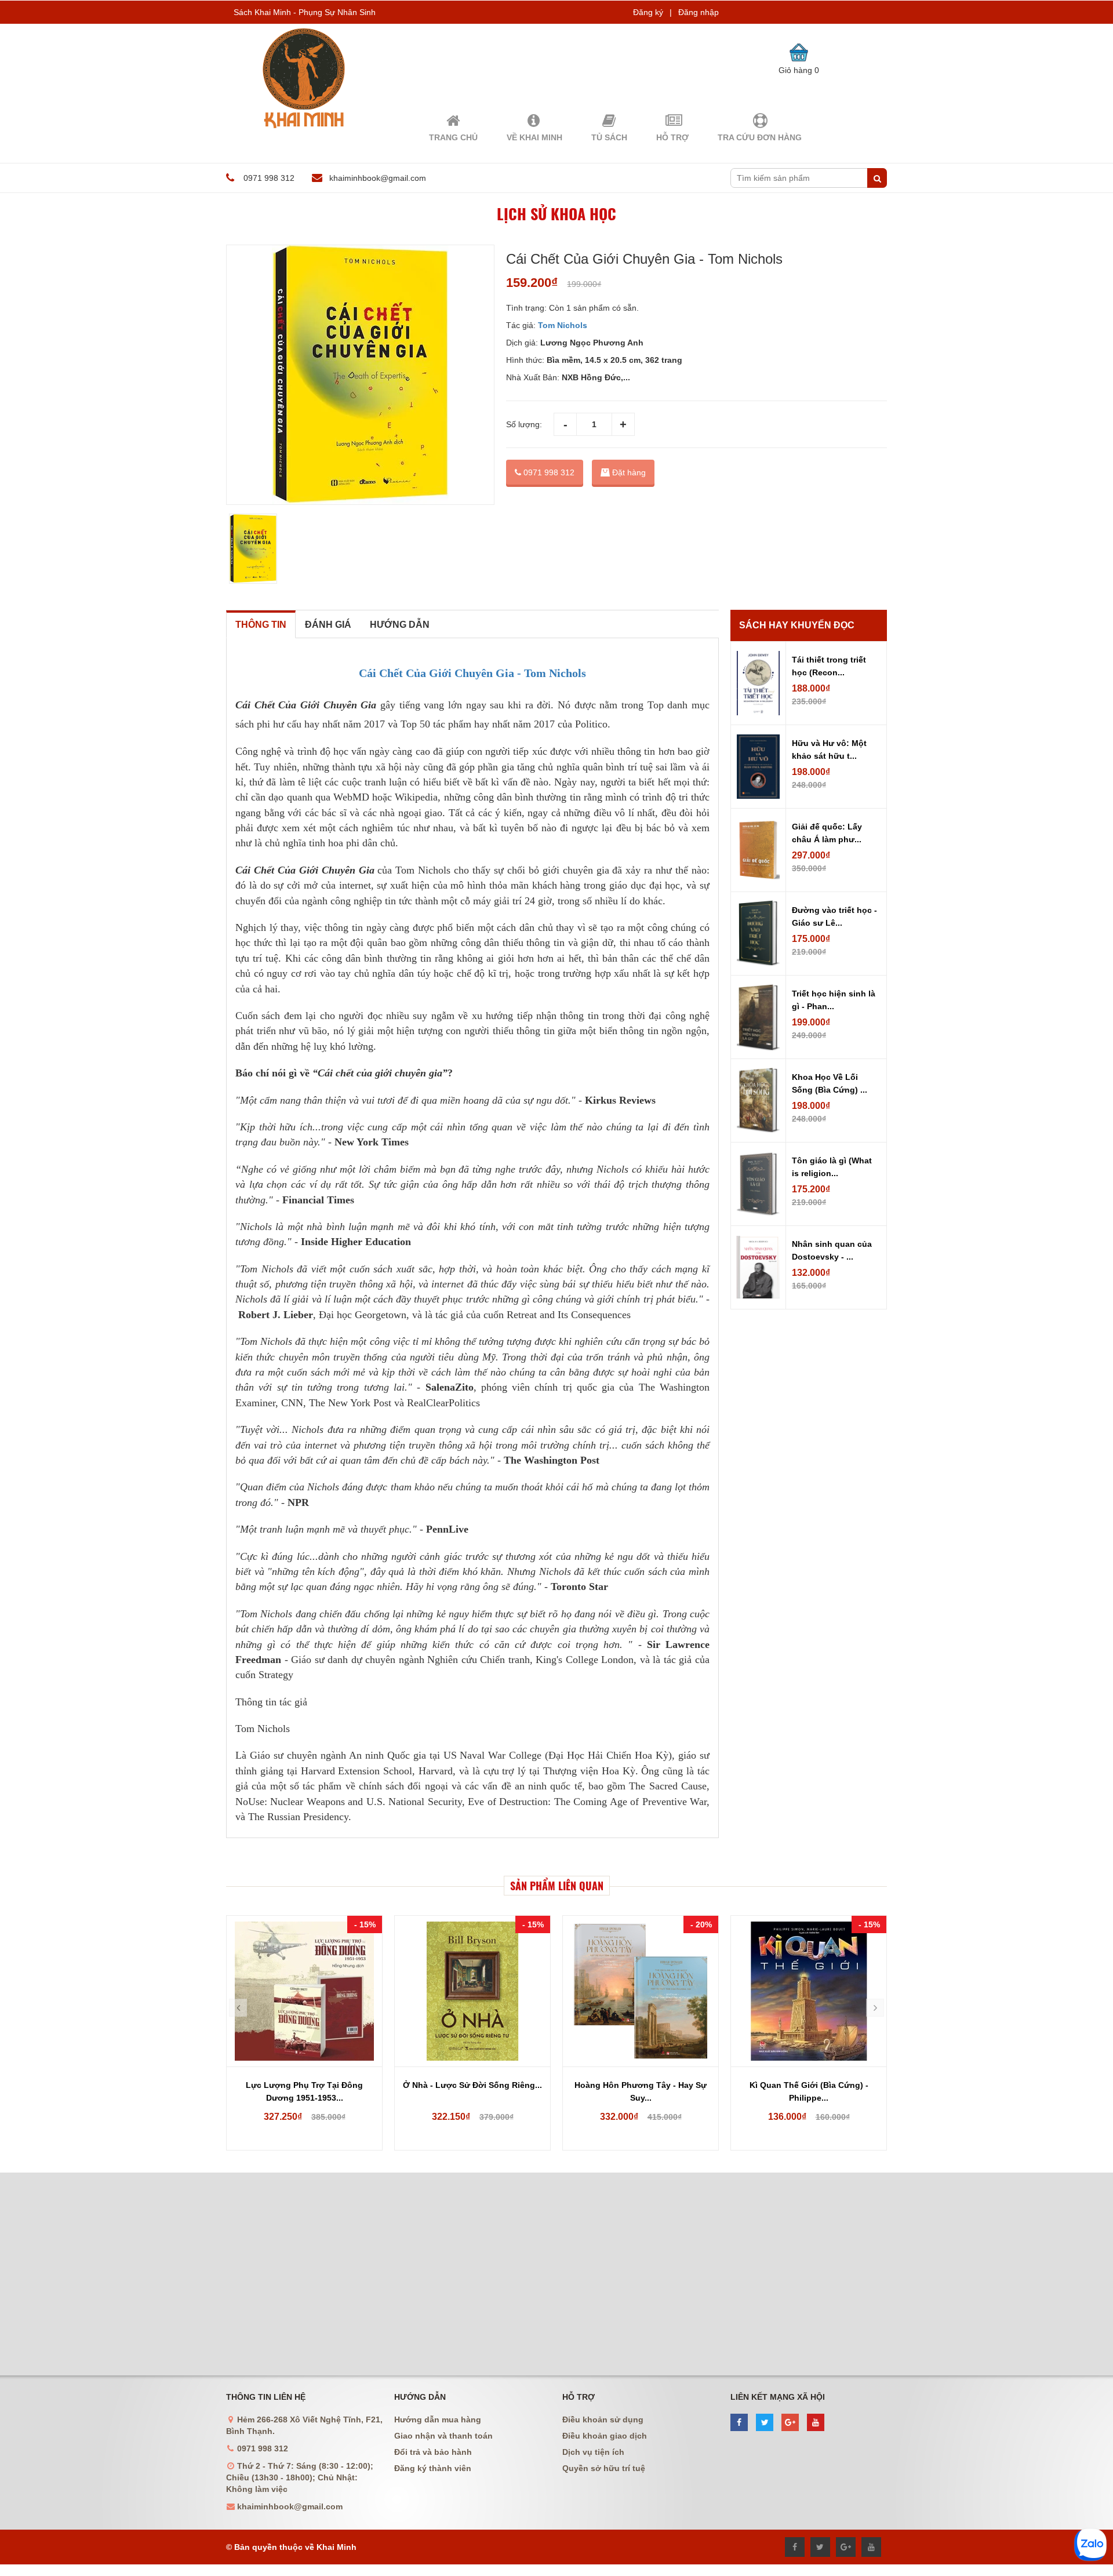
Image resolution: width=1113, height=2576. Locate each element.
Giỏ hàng (799, 70)
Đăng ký (648, 12)
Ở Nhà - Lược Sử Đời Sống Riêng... (472, 2085)
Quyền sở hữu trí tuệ (604, 2468)
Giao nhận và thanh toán (443, 2436)
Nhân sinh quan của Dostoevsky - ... (832, 1250)
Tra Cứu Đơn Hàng (760, 137)
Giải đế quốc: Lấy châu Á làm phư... (827, 833)
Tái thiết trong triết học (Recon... (829, 666)
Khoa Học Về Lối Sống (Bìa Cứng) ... (830, 1083)
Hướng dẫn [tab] (400, 625)
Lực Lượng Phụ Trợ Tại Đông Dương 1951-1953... (304, 2091)
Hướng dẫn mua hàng (438, 2419)
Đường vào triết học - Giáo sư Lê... (834, 916)
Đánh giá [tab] (328, 625)
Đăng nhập (699, 12)
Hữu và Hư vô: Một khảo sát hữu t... (829, 749)
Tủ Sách (609, 137)
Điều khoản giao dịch (605, 2436)
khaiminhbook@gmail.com (378, 178)
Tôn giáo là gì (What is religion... (832, 1167)
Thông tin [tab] (261, 625)
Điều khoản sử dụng (603, 2419)
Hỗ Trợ (672, 137)
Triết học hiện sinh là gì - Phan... (834, 1000)
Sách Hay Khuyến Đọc (797, 625)
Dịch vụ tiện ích (593, 2452)
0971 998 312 (548, 472)
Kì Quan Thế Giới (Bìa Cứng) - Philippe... (809, 2091)
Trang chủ (453, 137)
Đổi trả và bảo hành (433, 2452)
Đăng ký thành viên (433, 2468)
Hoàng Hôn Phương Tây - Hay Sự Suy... (641, 2091)
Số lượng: (524, 424)
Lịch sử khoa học (556, 214)
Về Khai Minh (534, 137)
